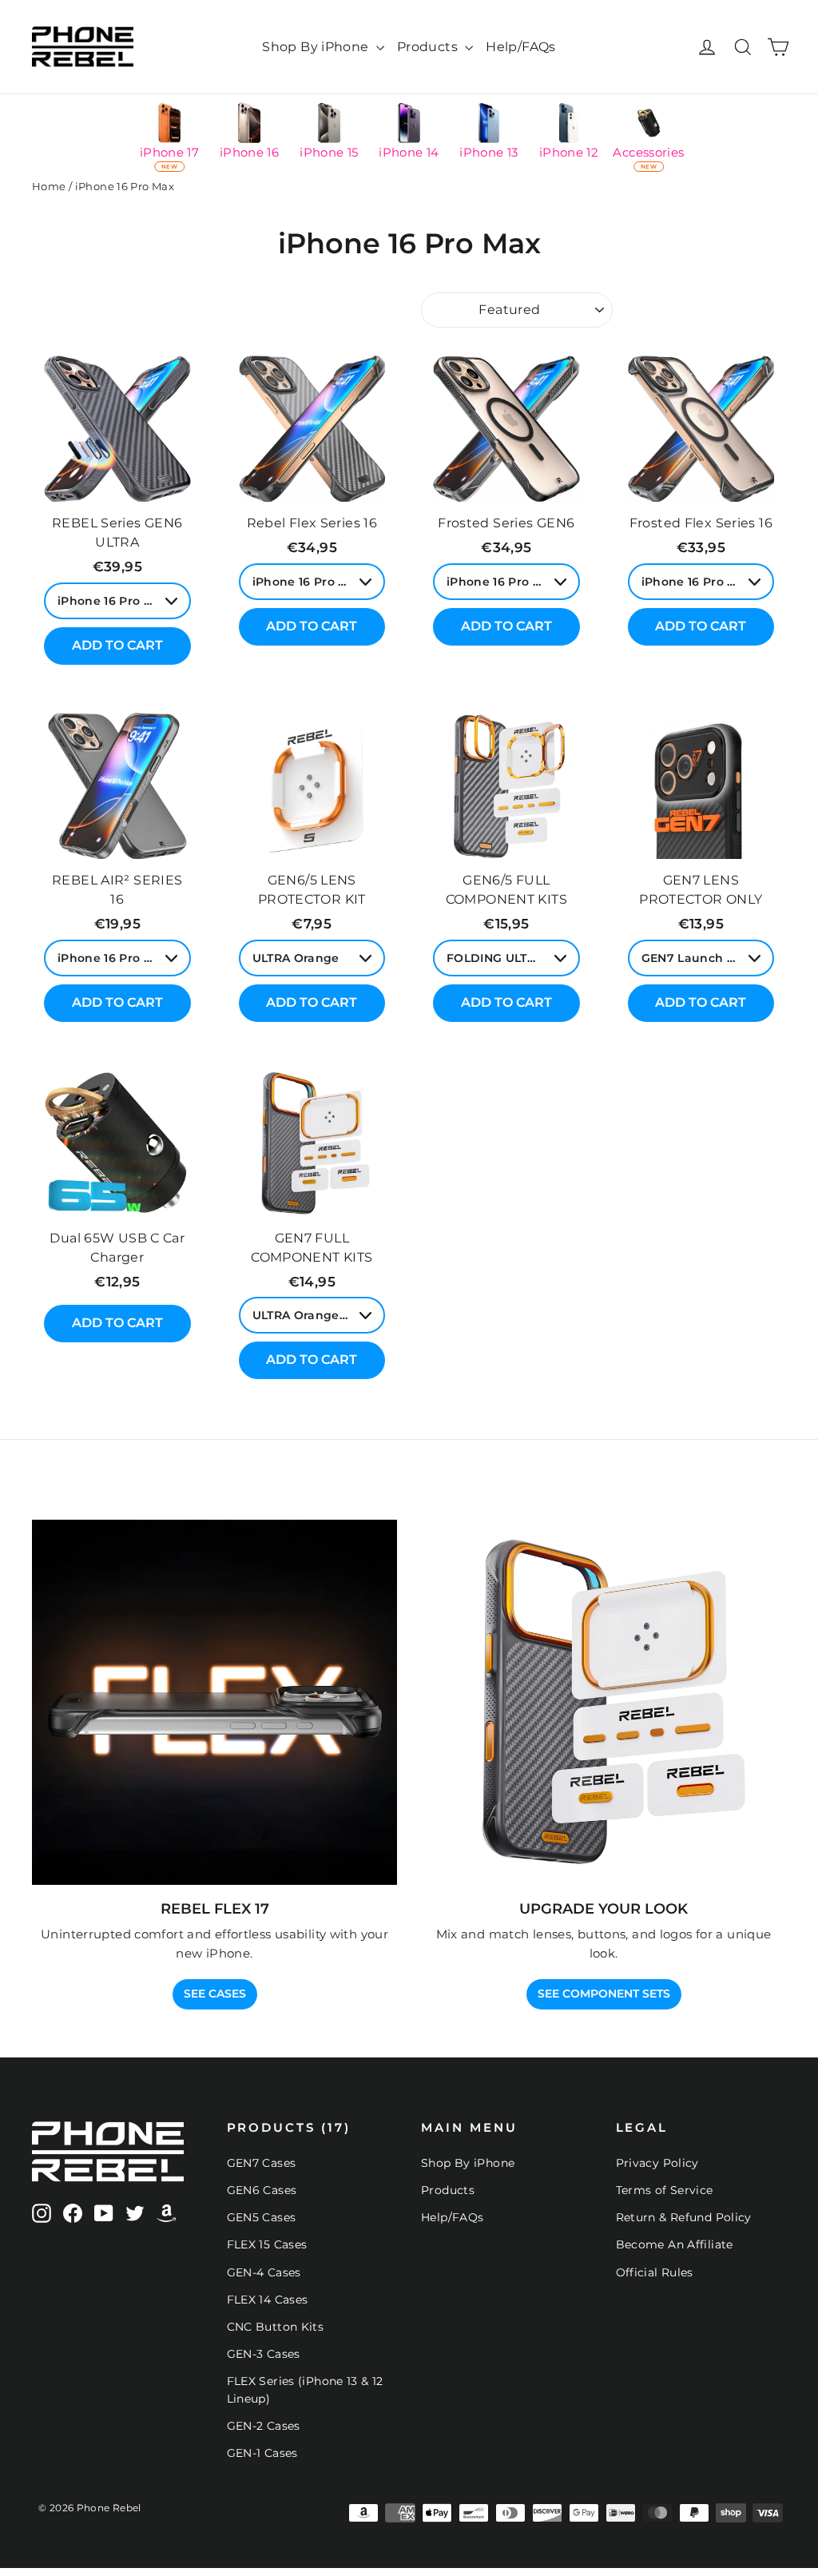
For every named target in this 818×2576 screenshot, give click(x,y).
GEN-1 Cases (262, 2453)
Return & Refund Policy (684, 2217)
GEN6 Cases (262, 2190)
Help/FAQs (520, 47)
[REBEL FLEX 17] (214, 1702)
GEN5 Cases (262, 2217)
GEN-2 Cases (264, 2426)
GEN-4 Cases (264, 2272)
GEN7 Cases (262, 2163)
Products (429, 47)
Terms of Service (665, 2190)
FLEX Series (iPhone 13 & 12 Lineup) (305, 2390)
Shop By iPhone (317, 47)
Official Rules (655, 2272)
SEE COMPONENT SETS (604, 1994)
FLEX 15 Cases (267, 2244)
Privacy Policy (657, 2163)
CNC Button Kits (276, 2327)
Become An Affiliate (675, 2244)
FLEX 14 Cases (268, 2300)
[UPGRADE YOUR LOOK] (604, 1702)
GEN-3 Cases (264, 2354)
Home (49, 186)
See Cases (215, 1994)
